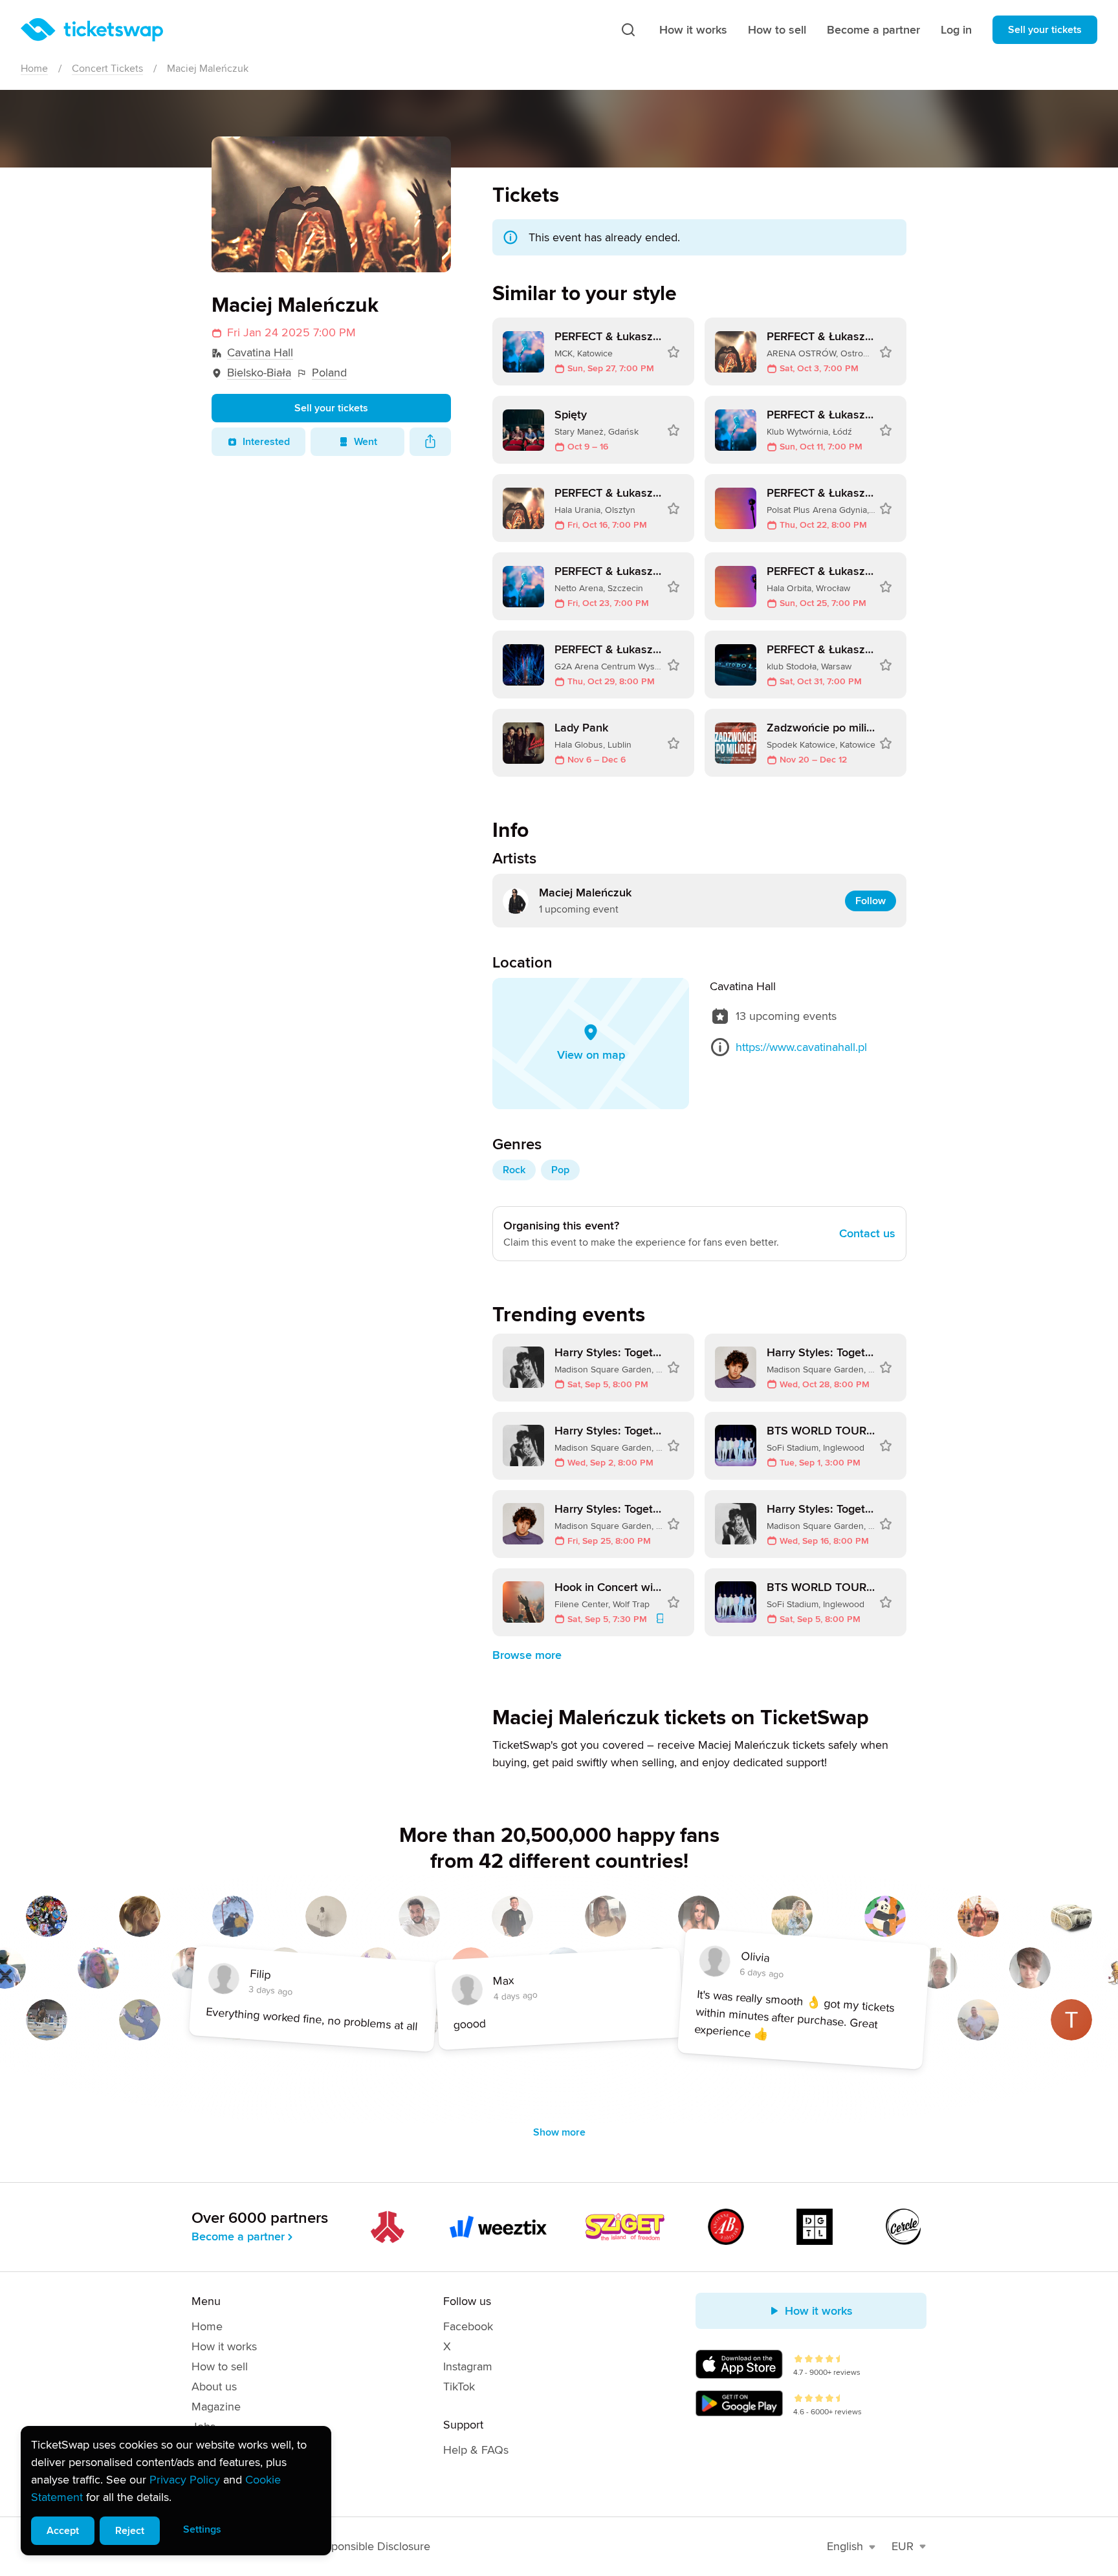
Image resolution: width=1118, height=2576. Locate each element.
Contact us (867, 1233)
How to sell (777, 30)
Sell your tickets (1045, 30)
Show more (559, 2132)
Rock (514, 1170)
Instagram (468, 2366)
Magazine (216, 2407)
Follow (871, 901)
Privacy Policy (185, 2480)
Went (366, 442)
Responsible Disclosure (372, 2546)
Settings (202, 2529)
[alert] (176, 2491)
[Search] (628, 30)
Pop (560, 1170)
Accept (63, 2531)
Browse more (527, 1655)
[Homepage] (92, 30)
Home (34, 69)
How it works (693, 30)
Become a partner (873, 30)
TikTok (459, 2387)
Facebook (468, 2326)
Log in (956, 30)
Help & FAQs (476, 2450)
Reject (130, 2531)
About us (214, 2387)
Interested (266, 442)
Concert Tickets (107, 69)
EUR (903, 2546)
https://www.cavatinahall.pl (801, 1047)
